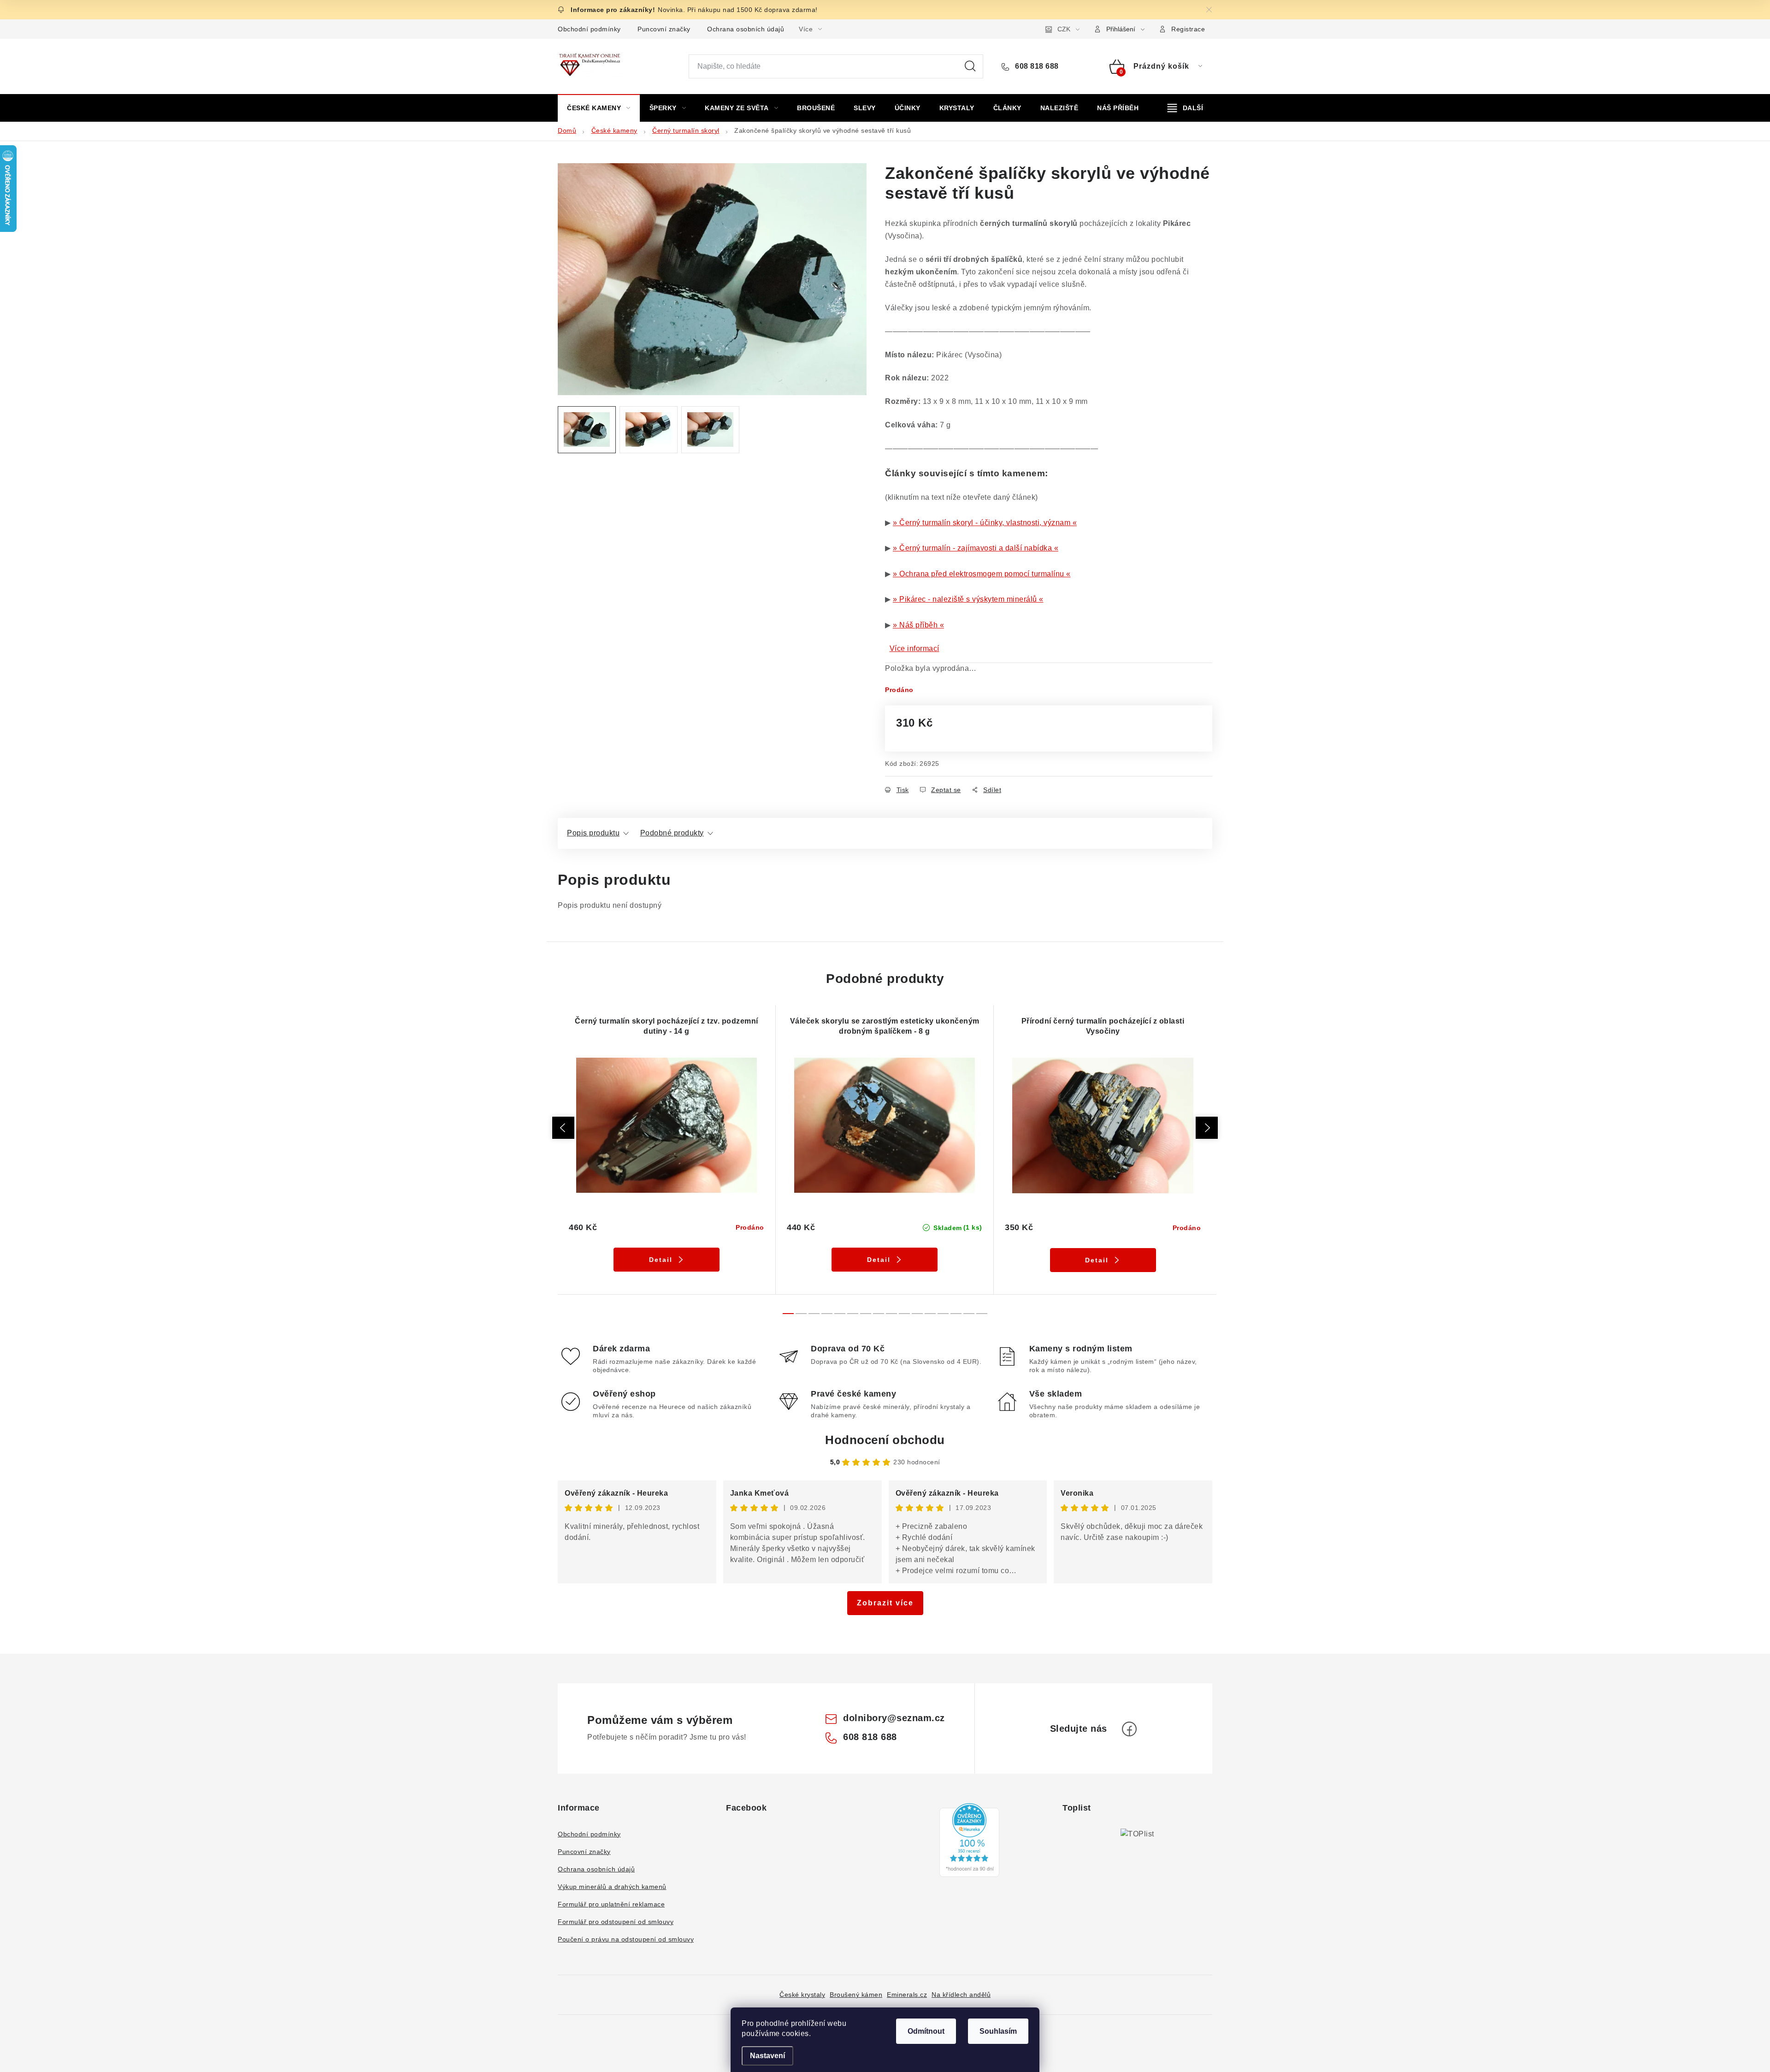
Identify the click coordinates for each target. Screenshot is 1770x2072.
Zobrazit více (885, 1603)
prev (563, 1128)
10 (917, 1314)
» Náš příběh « (918, 625)
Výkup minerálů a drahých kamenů (612, 1887)
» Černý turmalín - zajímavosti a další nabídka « (976, 548)
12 (943, 1314)
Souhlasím (998, 2031)
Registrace (1188, 29)
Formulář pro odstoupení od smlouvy (616, 1922)
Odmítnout (926, 2031)
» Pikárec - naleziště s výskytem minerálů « (968, 599)
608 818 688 (1036, 66)
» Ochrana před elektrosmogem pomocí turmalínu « (982, 574)
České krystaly (802, 1995)
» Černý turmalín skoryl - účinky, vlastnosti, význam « (985, 523)
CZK (1064, 29)
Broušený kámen (856, 1995)
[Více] (1185, 108)
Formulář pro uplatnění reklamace (611, 1904)
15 (982, 1314)
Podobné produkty (672, 833)
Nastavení (767, 2056)
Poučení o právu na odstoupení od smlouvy (626, 1939)
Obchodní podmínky (589, 29)
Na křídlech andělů (961, 1995)
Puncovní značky (664, 29)
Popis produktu (593, 833)
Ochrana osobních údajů (746, 29)
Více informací (914, 648)
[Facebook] (1129, 1729)
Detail (661, 1260)
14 (969, 1314)
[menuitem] (599, 108)
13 (956, 1314)
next (1207, 1128)
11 (930, 1314)
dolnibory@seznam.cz (894, 1718)
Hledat (970, 66)
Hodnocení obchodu (885, 1440)
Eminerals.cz (907, 1995)
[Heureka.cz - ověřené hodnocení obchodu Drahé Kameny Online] (969, 1840)
